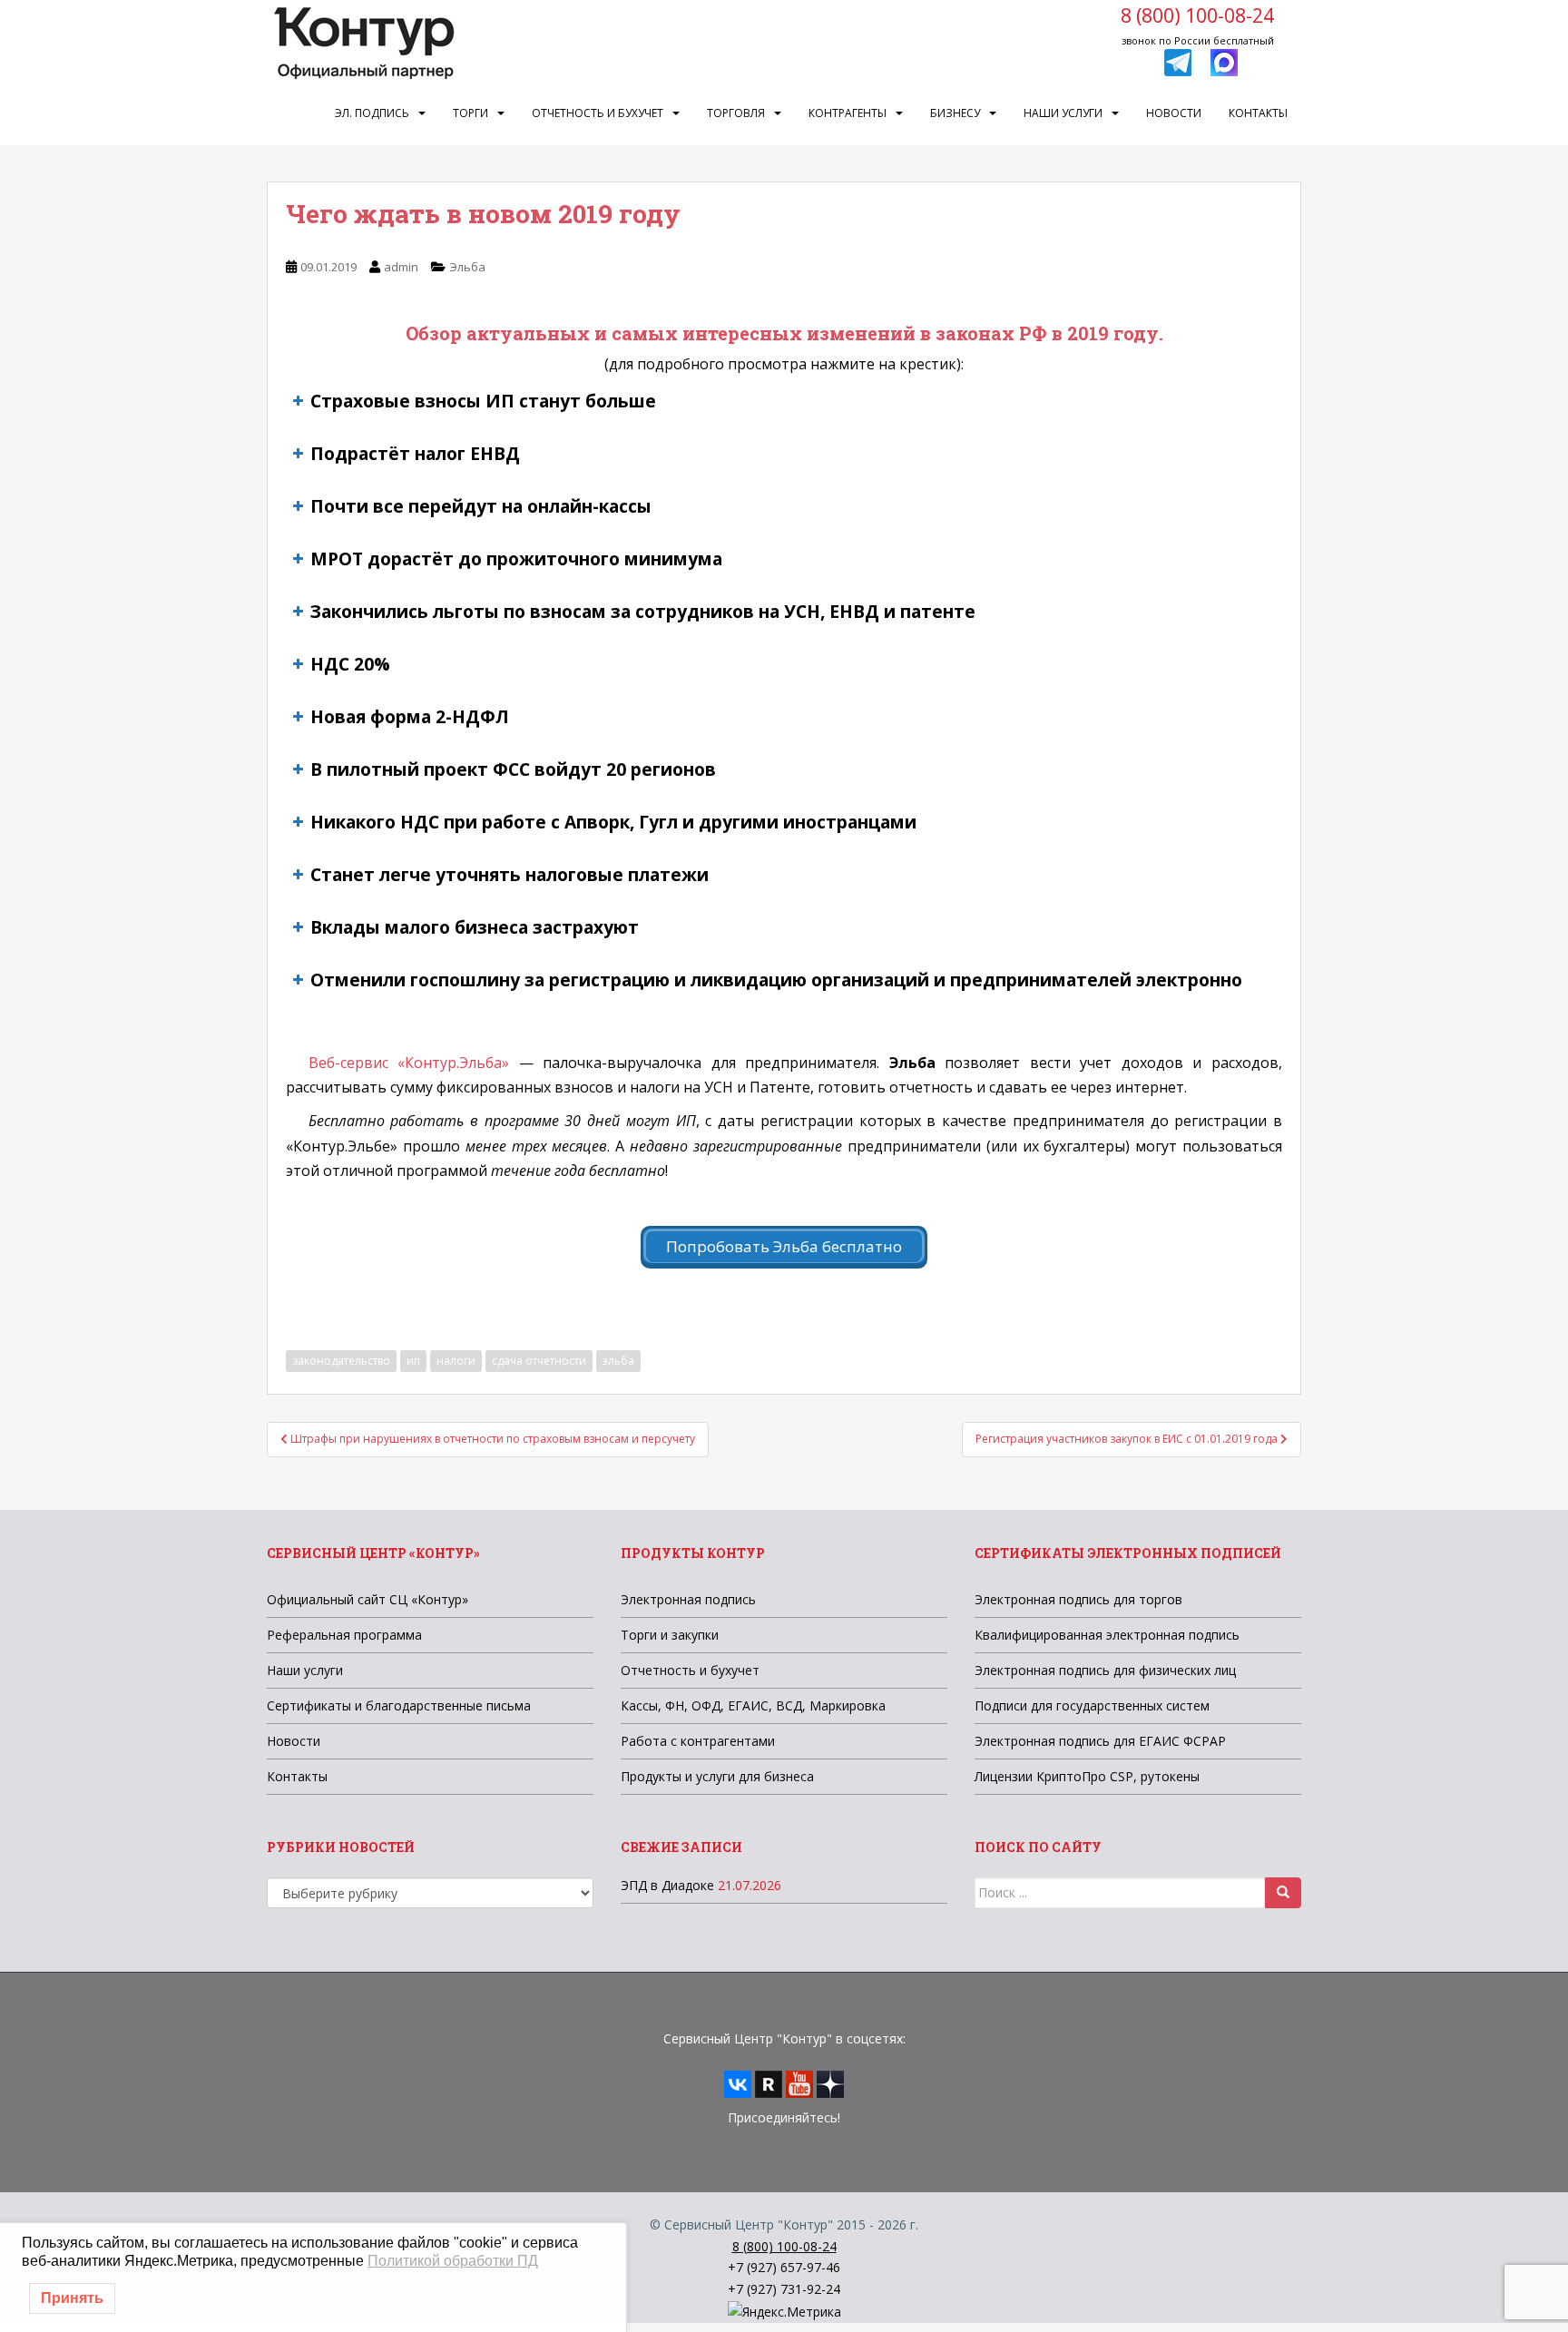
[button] (784, 401)
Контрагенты (848, 113)
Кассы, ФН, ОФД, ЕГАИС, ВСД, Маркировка (753, 1705)
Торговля (736, 113)
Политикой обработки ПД (453, 2261)
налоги (456, 1361)
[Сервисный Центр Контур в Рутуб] (769, 2083)
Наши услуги (1063, 113)
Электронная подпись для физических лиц (1105, 1670)
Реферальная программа (344, 1635)
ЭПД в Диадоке (667, 1885)
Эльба (467, 267)
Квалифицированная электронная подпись (1107, 1635)
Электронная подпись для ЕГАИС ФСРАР (1100, 1741)
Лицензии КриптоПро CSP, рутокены (1087, 1776)
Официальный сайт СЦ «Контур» (367, 1599)
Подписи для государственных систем (1092, 1705)
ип (413, 1361)
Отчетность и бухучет (598, 113)
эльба (618, 1361)
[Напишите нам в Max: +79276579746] (1224, 61)
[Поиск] (1283, 1893)
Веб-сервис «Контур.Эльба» (409, 1063)
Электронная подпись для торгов (1078, 1599)
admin (401, 267)
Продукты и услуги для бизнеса (717, 1776)
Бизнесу (955, 113)
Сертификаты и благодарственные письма (399, 1705)
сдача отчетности (539, 1361)
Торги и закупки (670, 1635)
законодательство (341, 1361)
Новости (1174, 113)
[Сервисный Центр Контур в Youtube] (799, 2083)
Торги (470, 113)
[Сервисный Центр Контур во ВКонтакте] (738, 2083)
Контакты (1258, 113)
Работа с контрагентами (698, 1741)
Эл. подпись (372, 113)
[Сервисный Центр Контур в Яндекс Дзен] (830, 2083)
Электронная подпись (688, 1599)
